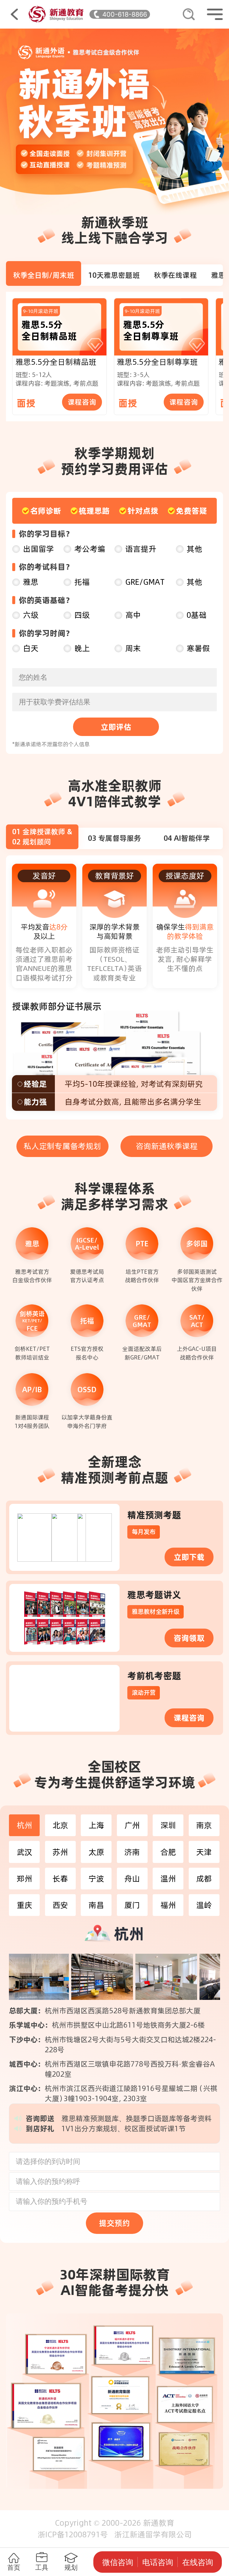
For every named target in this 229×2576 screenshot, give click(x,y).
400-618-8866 (125, 14)
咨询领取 (189, 1638)
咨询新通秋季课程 (167, 1146)
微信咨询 (118, 2562)
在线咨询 (198, 2562)
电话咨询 (158, 2562)
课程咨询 (82, 402)
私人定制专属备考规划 (62, 1146)
